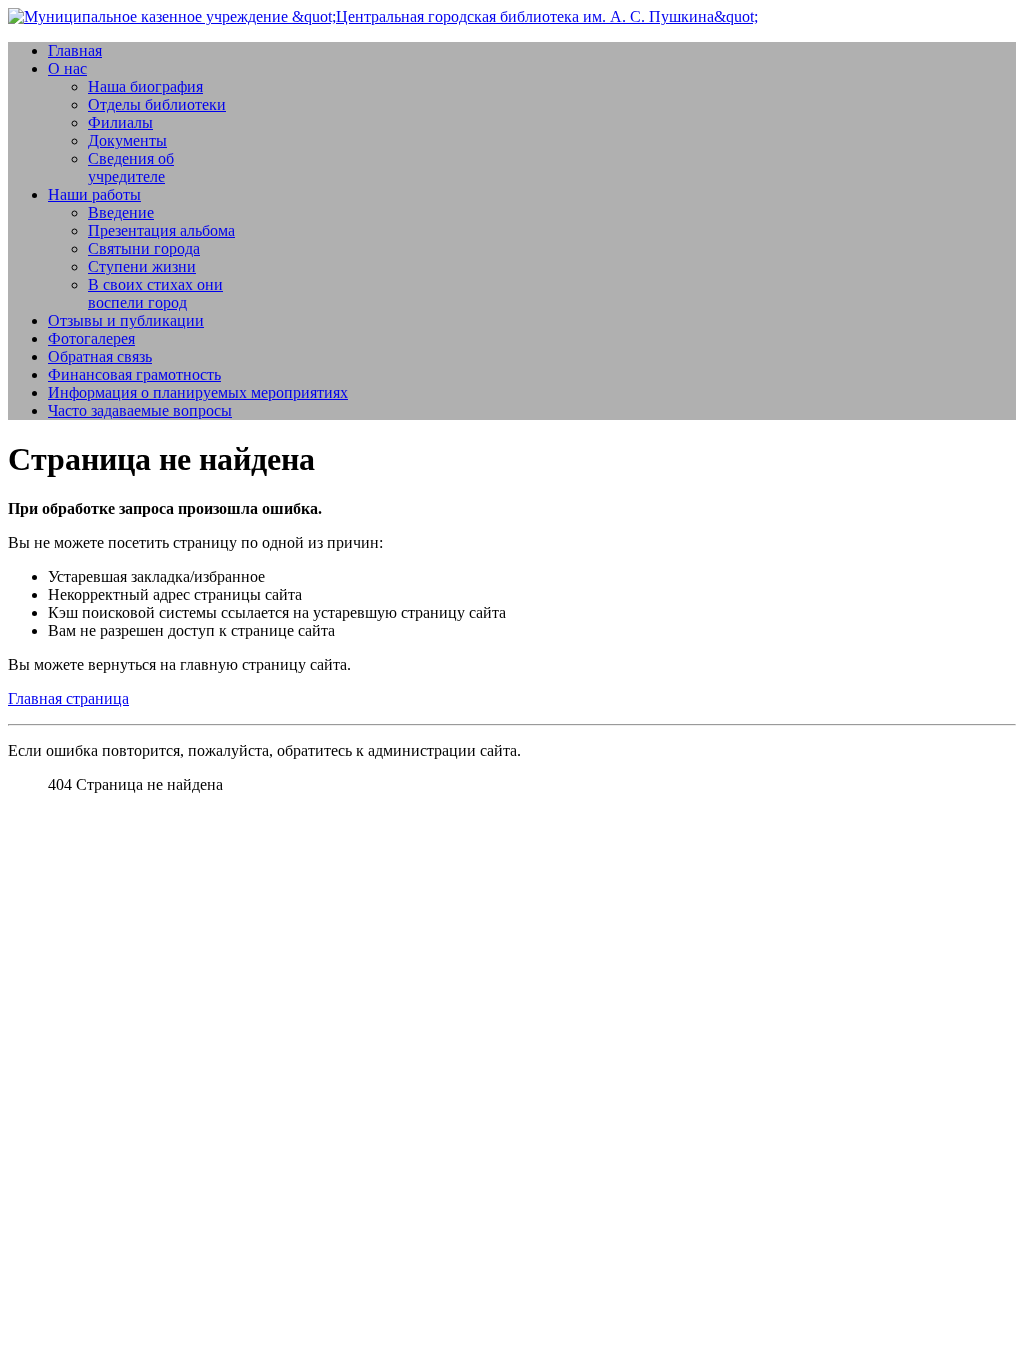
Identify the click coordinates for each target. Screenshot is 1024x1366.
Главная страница (68, 698)
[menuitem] (75, 50)
